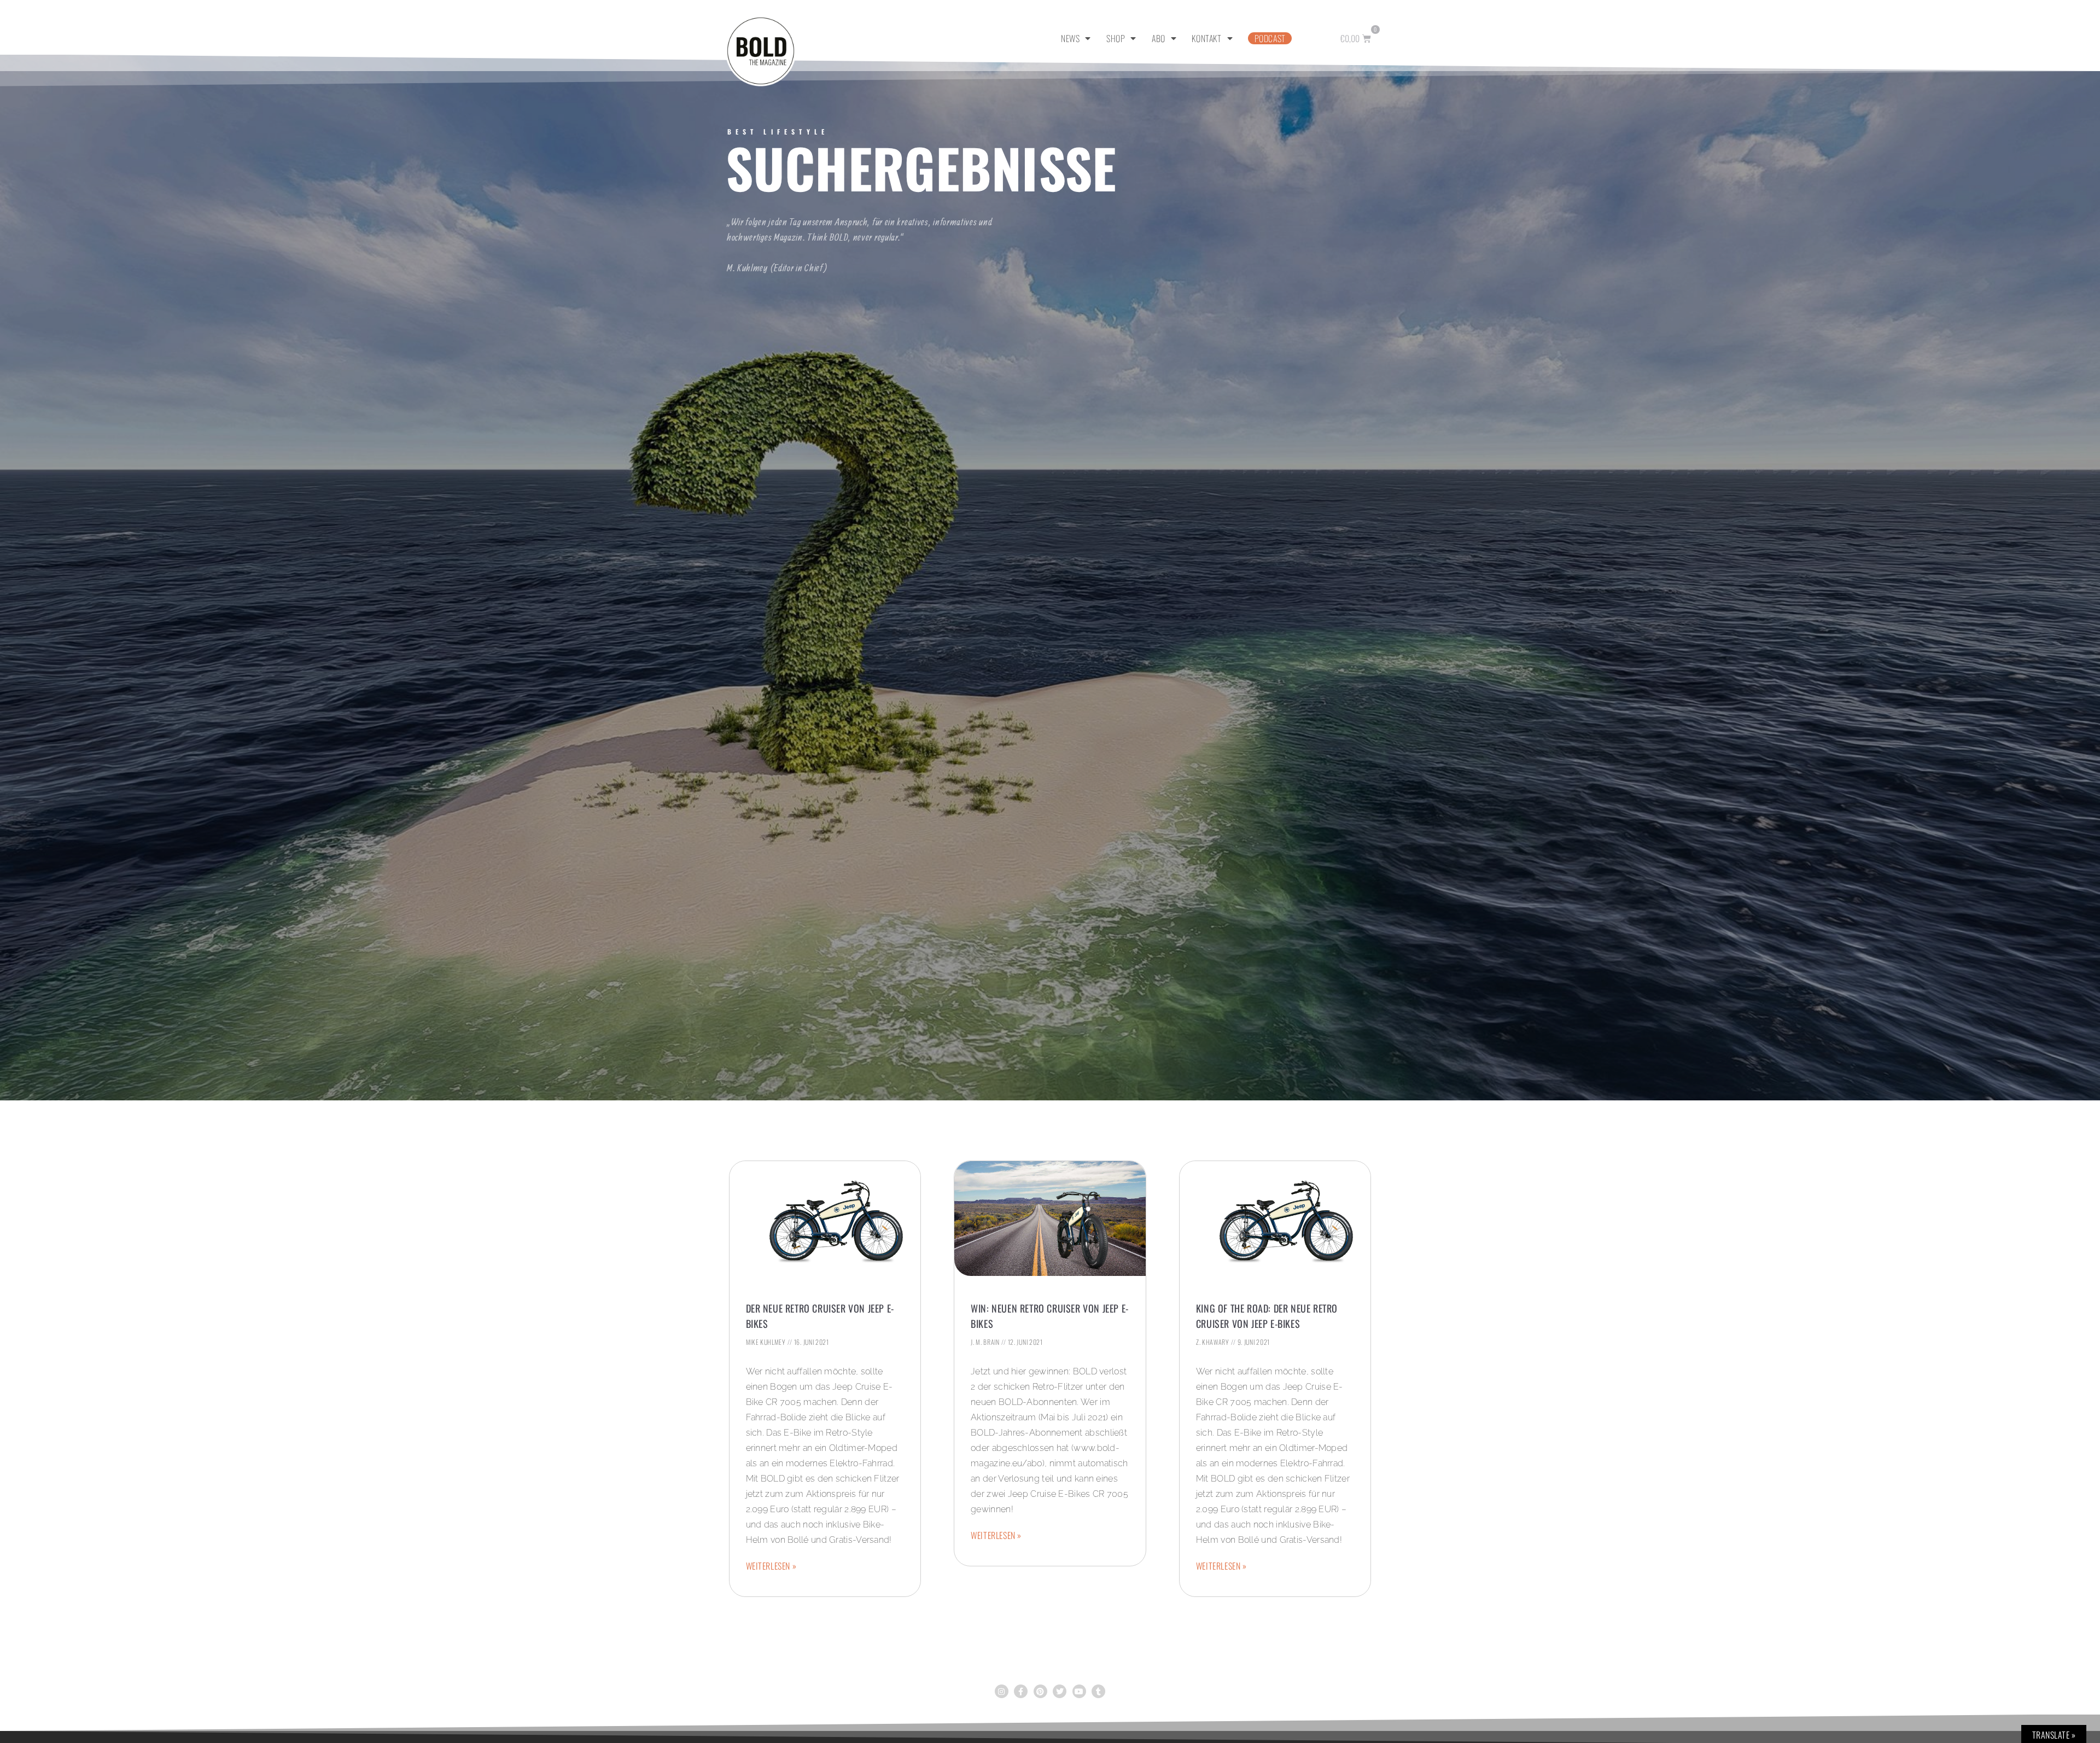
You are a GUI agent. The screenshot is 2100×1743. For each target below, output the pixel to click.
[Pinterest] (1040, 1691)
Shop (1116, 38)
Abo (1159, 38)
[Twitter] (1060, 1691)
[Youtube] (1079, 1691)
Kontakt (1206, 38)
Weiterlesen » (771, 1566)
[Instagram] (1002, 1691)
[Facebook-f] (1021, 1691)
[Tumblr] (1098, 1691)
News (1070, 38)
